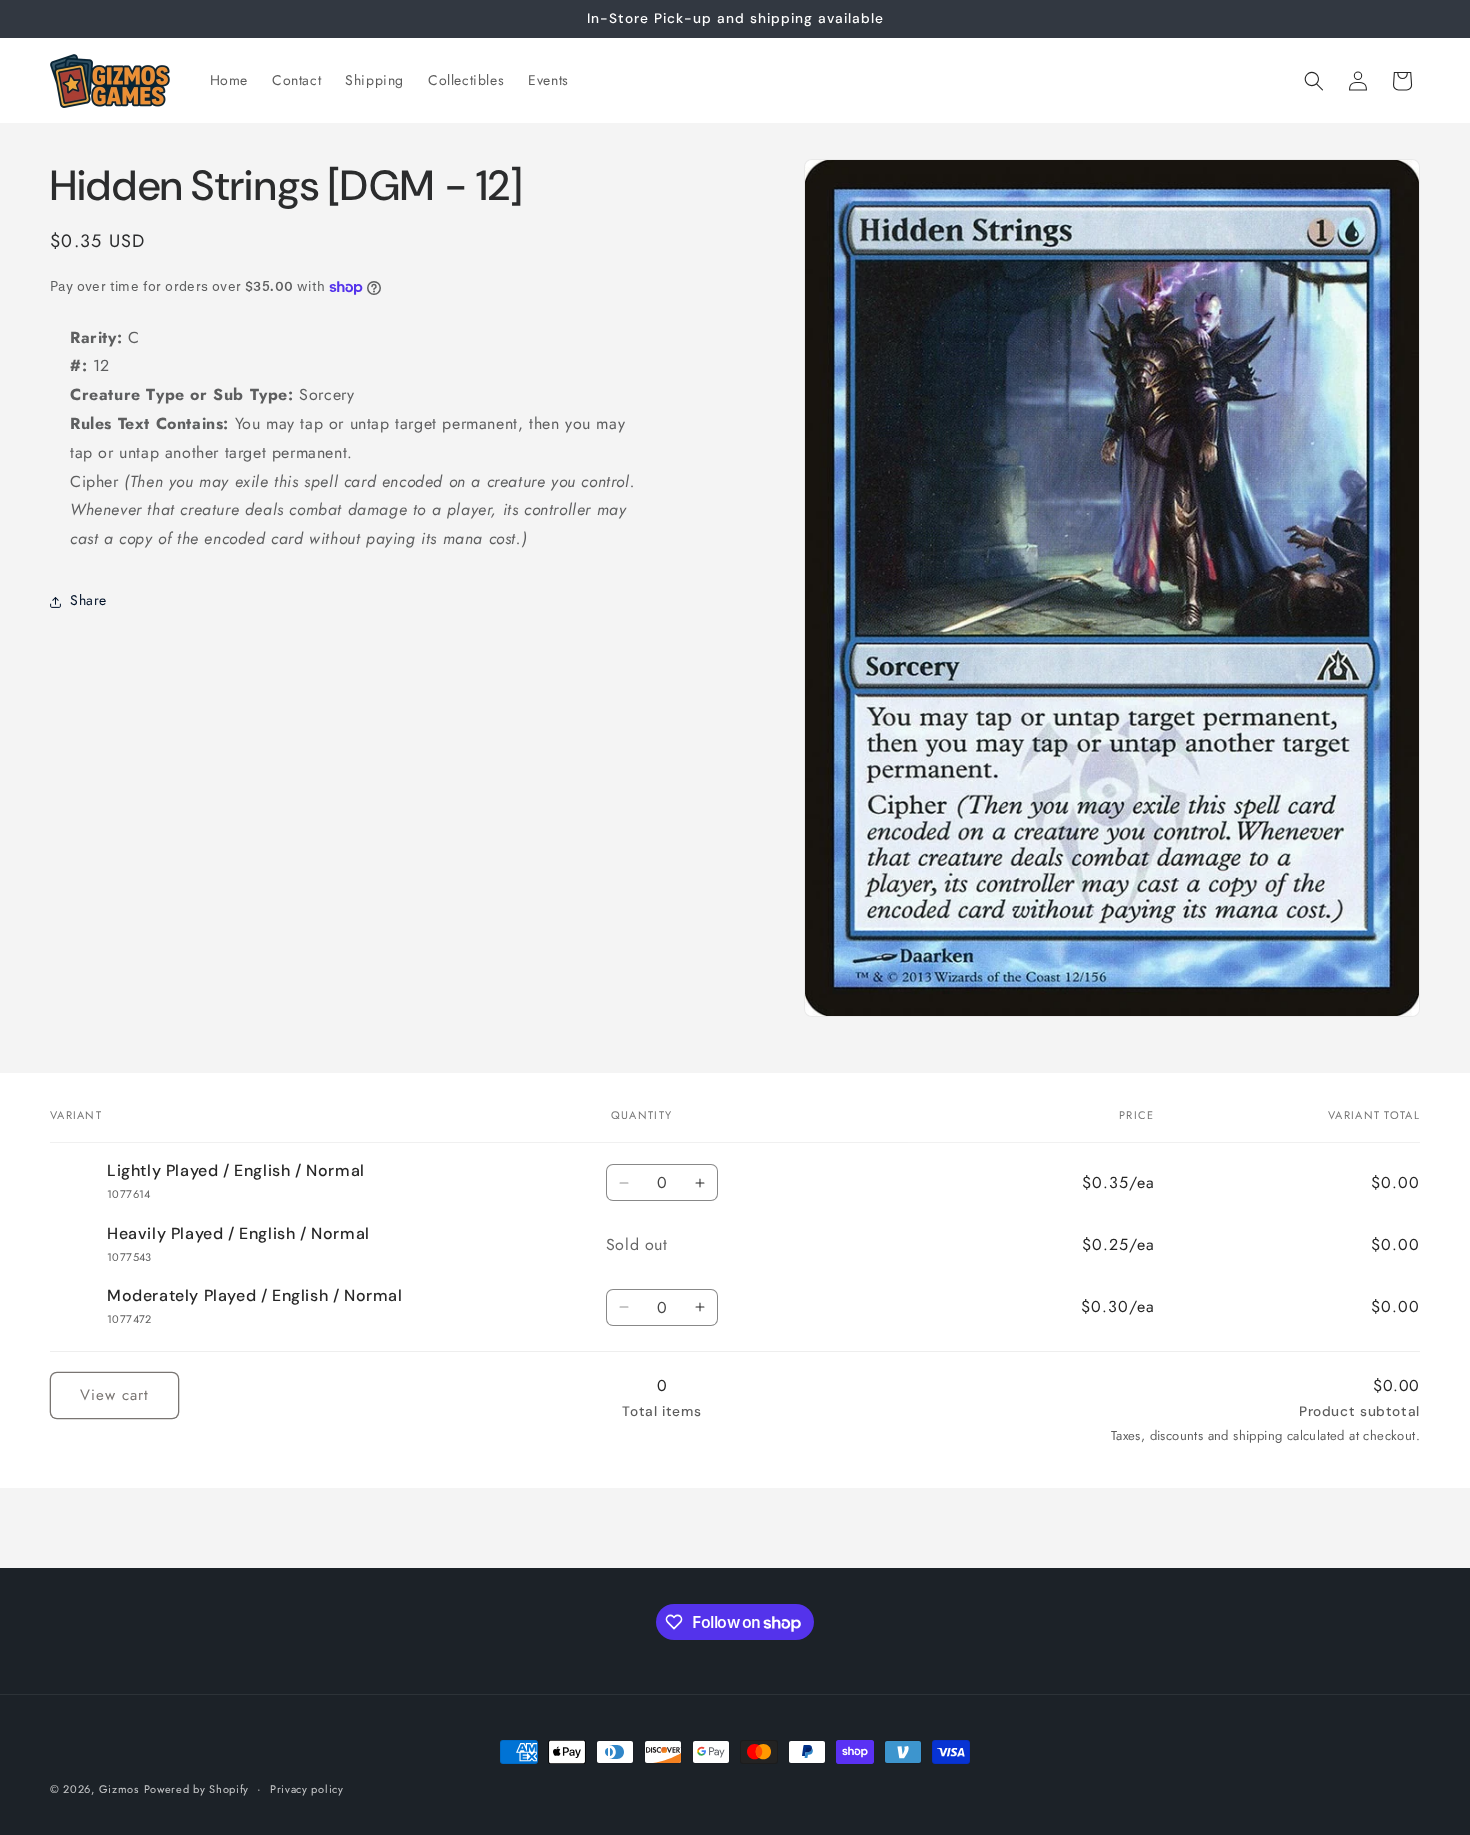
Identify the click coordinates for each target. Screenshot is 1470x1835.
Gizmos (119, 1789)
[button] (1314, 81)
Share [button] (88, 601)
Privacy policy (307, 1789)
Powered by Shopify (197, 1789)
